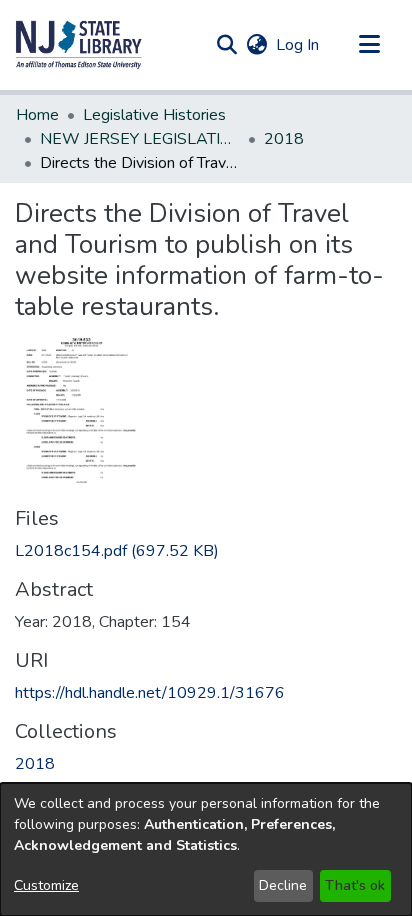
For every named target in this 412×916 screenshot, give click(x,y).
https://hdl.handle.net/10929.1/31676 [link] (150, 693)
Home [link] (37, 115)
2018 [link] (284, 139)
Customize (46, 885)
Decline (283, 885)
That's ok (355, 885)
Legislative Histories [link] (154, 115)
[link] (117, 551)
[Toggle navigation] (369, 45)
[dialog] (206, 849)
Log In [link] (298, 45)
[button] (79, 45)
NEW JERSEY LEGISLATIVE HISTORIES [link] (140, 139)
